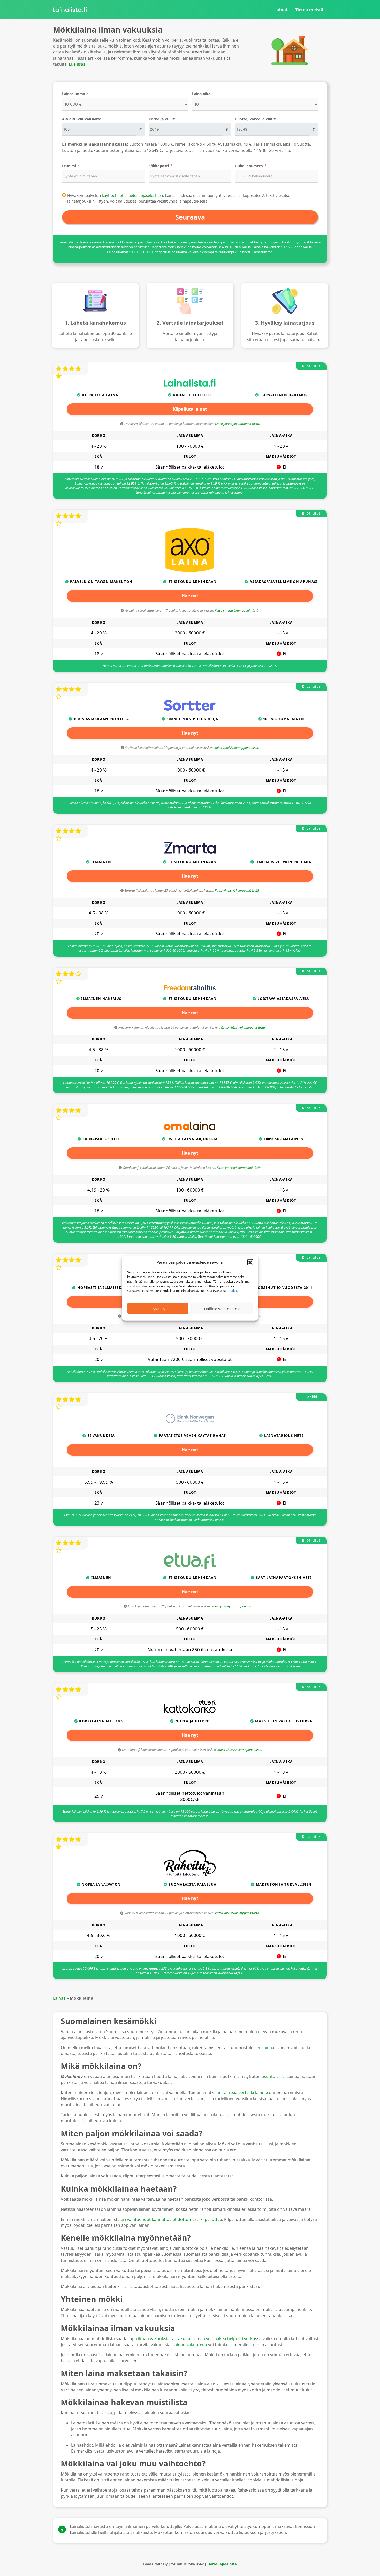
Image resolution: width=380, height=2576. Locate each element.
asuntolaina (273, 2076)
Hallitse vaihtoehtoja (222, 1308)
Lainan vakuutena (190, 2345)
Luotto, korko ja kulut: (256, 119)
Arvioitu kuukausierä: (81, 119)
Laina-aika (201, 94)
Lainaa (59, 1998)
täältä (233, 1291)
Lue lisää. (78, 64)
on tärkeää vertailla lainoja (242, 2093)
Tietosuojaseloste (222, 2564)
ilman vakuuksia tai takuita (164, 2339)
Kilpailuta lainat (190, 409)
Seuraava (190, 217)
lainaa (268, 2048)
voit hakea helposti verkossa (234, 2339)
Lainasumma (74, 94)
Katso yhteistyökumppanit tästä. (237, 424)
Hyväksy (158, 1308)
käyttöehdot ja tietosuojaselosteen (132, 195)
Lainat (281, 10)
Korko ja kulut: (162, 119)
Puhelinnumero (249, 166)
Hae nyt (190, 596)
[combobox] (241, 176)
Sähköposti (159, 166)
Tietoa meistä (309, 10)
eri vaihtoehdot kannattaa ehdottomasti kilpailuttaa (171, 2219)
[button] (250, 1262)
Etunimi (69, 166)
